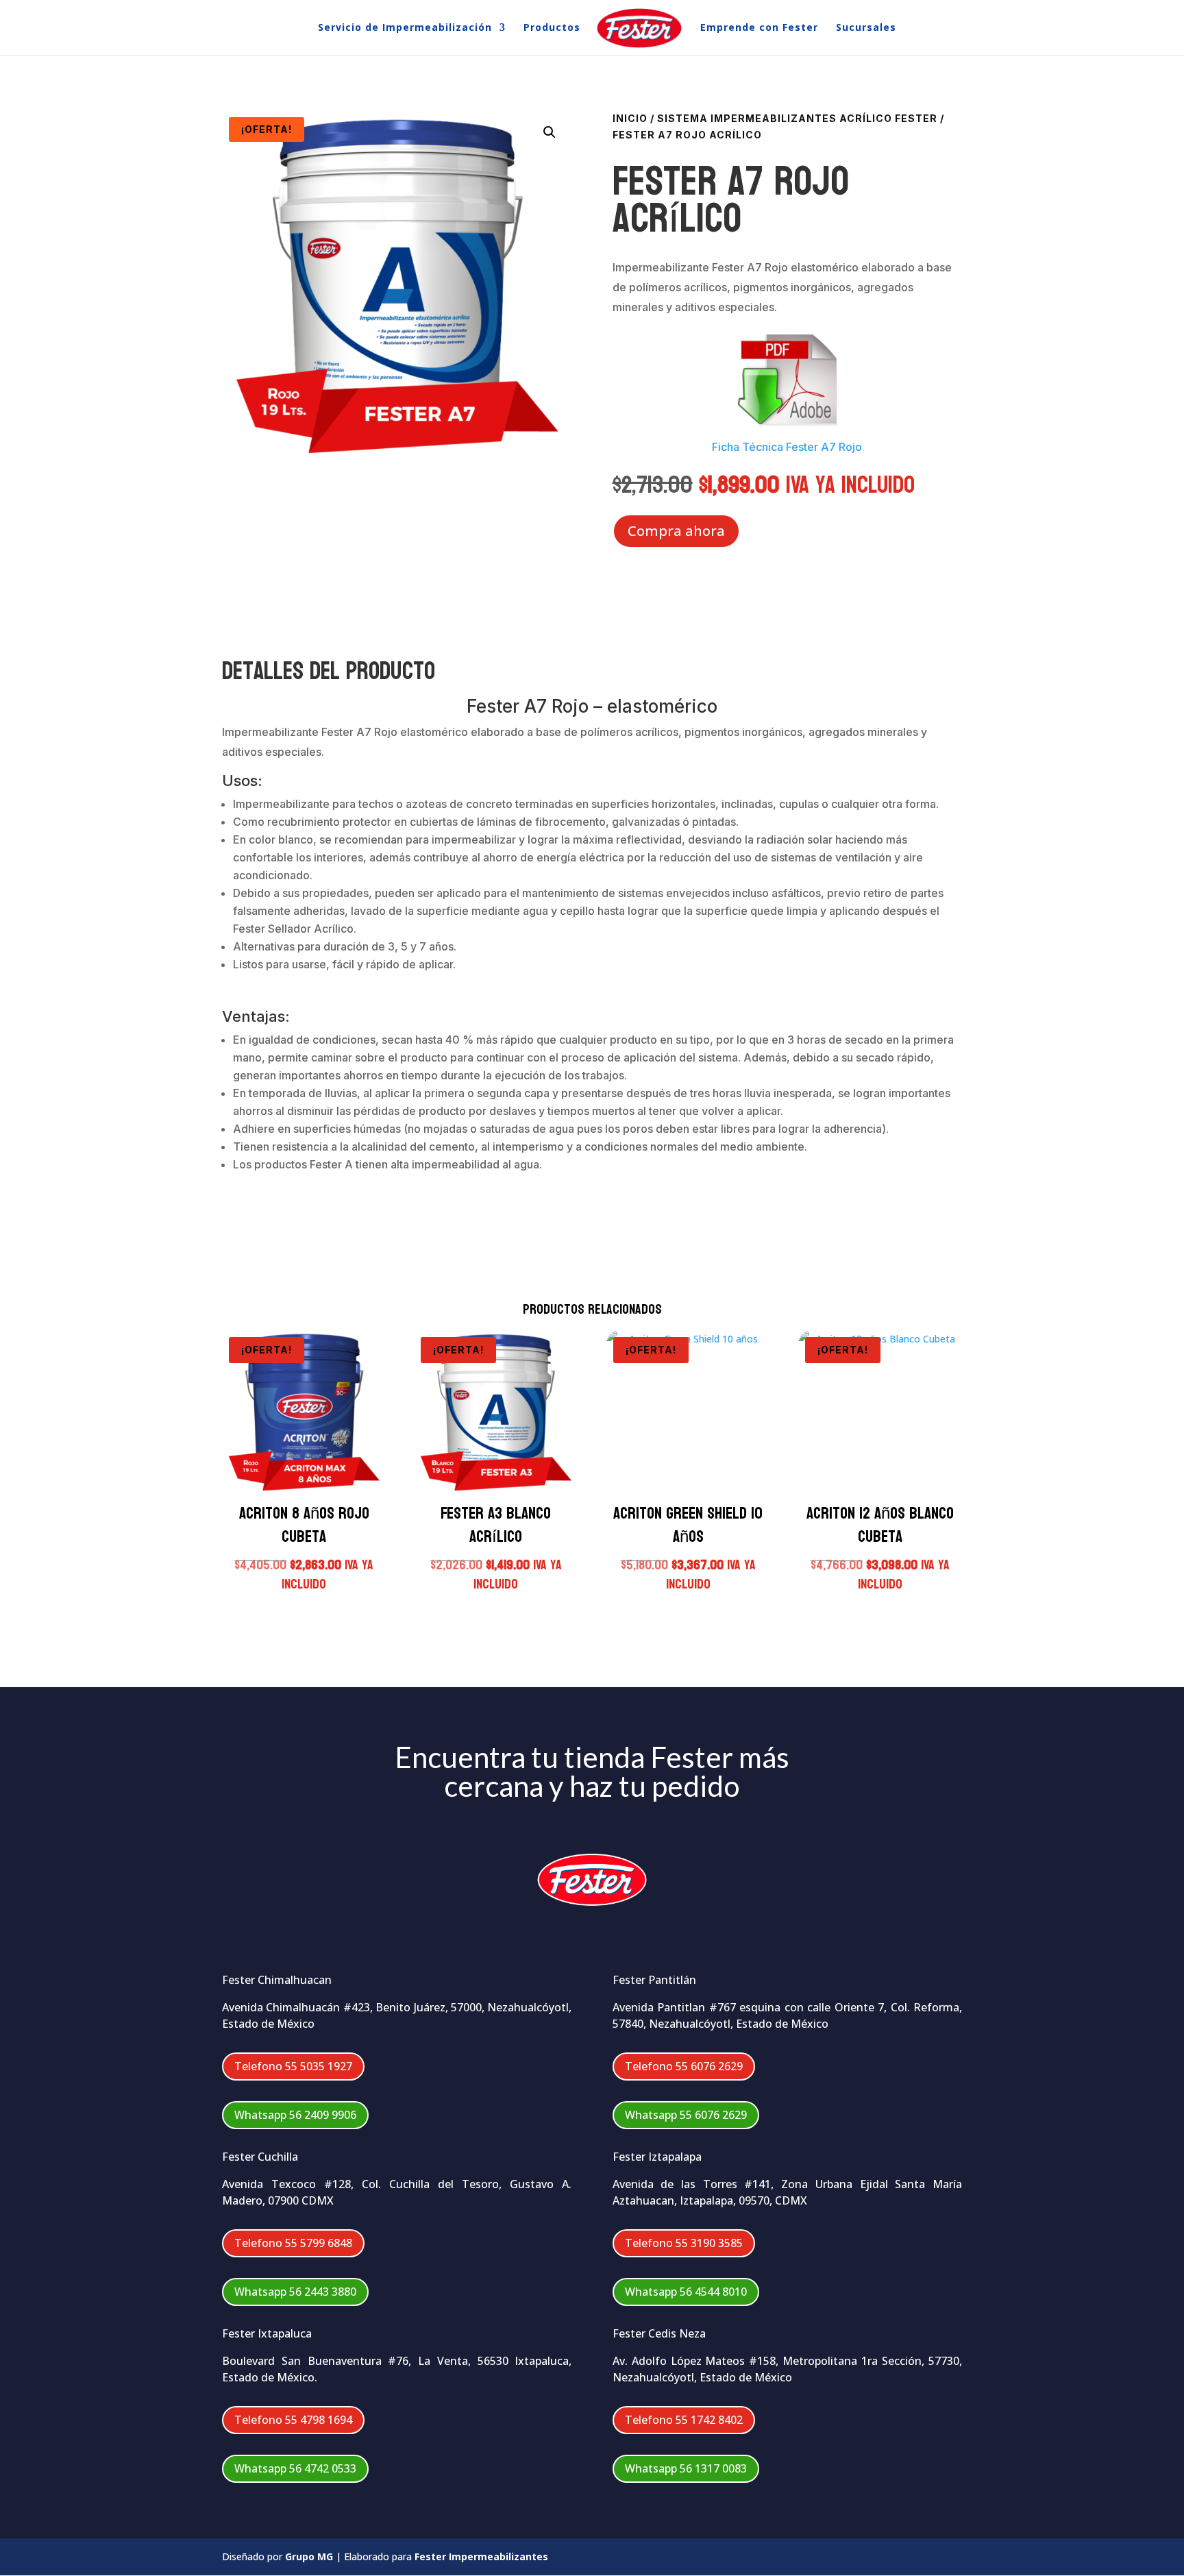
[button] (550, 132)
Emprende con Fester (759, 28)
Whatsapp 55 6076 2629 (686, 2115)
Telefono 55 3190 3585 (684, 2243)
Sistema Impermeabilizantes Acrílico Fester (797, 118)
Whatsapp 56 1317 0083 (686, 2468)
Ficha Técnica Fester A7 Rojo (787, 447)
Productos (552, 28)
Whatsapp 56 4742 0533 (295, 2468)
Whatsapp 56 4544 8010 (686, 2292)
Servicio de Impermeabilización (405, 28)
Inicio (630, 118)
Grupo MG (309, 2556)
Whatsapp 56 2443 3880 (295, 2292)
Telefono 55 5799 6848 (293, 2243)
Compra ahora (676, 531)
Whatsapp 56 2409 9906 (295, 2115)
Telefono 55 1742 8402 (684, 2420)
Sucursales (866, 28)
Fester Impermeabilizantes (481, 2556)
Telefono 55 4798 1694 (293, 2420)
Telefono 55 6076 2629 (684, 2066)
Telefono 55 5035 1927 (293, 2066)
